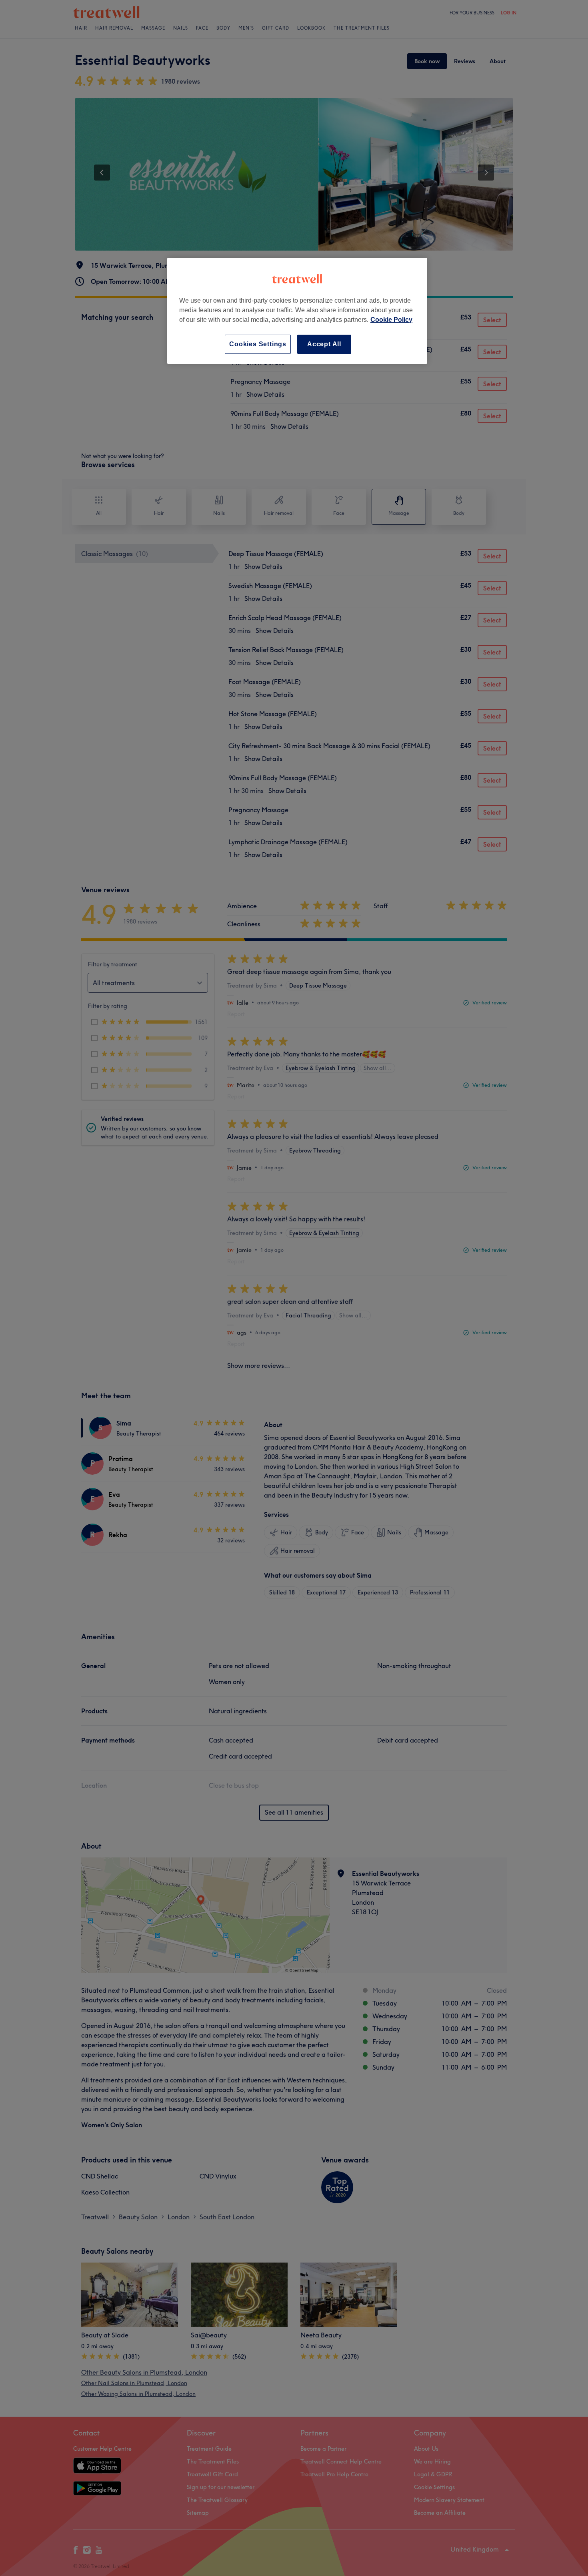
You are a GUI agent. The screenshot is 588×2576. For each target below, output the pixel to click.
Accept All (324, 344)
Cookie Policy (391, 320)
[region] (297, 311)
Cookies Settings (258, 344)
